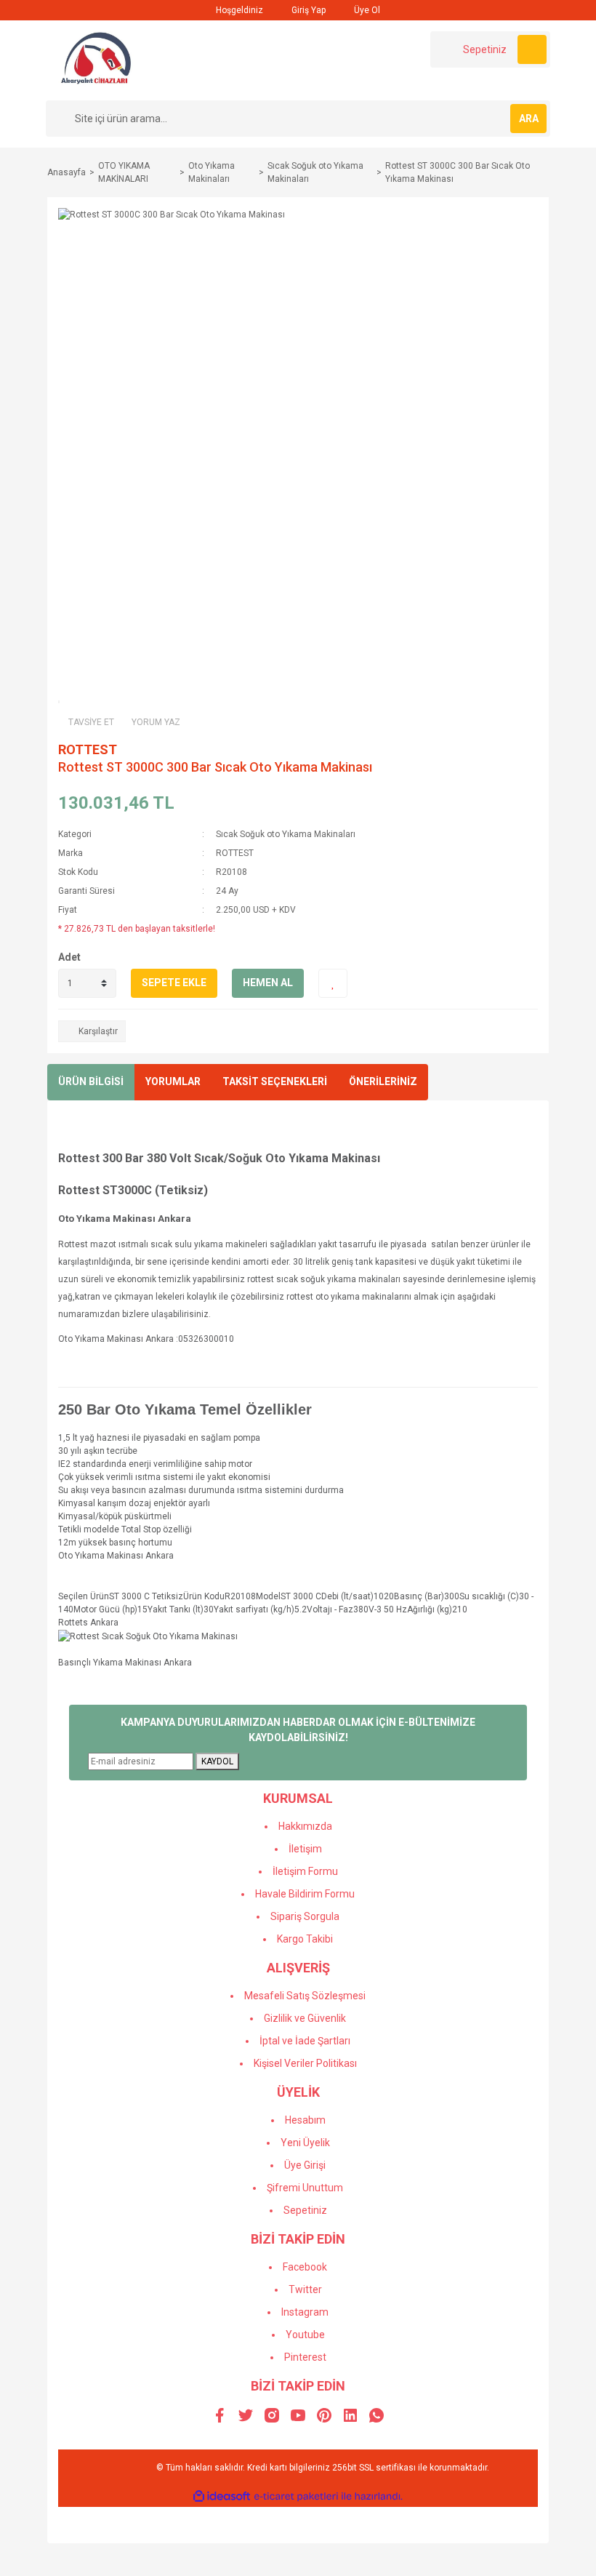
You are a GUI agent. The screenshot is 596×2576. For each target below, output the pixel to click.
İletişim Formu (305, 1871)
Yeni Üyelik (305, 2143)
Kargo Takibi (305, 1939)
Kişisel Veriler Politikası (305, 2063)
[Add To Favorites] (333, 983)
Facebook (305, 2267)
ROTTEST (88, 749)
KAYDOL (217, 1761)
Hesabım (305, 2120)
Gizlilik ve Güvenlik (305, 2018)
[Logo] (97, 60)
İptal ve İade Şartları (305, 2041)
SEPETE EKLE (174, 983)
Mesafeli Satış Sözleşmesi (305, 1996)
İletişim (305, 1849)
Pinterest (305, 2357)
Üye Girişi (305, 2165)
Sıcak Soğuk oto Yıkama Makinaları (286, 834)
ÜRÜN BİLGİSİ (91, 1081)
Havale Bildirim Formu (305, 1894)
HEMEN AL (268, 983)
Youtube (305, 2335)
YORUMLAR (173, 1081)
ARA (529, 119)
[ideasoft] (222, 2496)
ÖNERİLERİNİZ (383, 1081)
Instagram (305, 2312)
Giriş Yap (307, 10)
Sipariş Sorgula (305, 1916)
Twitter (305, 2289)
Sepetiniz (305, 2210)
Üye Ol (366, 10)
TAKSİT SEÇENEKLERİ (275, 1081)
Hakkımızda (305, 1826)
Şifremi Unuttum (305, 2188)
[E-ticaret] (296, 2497)
